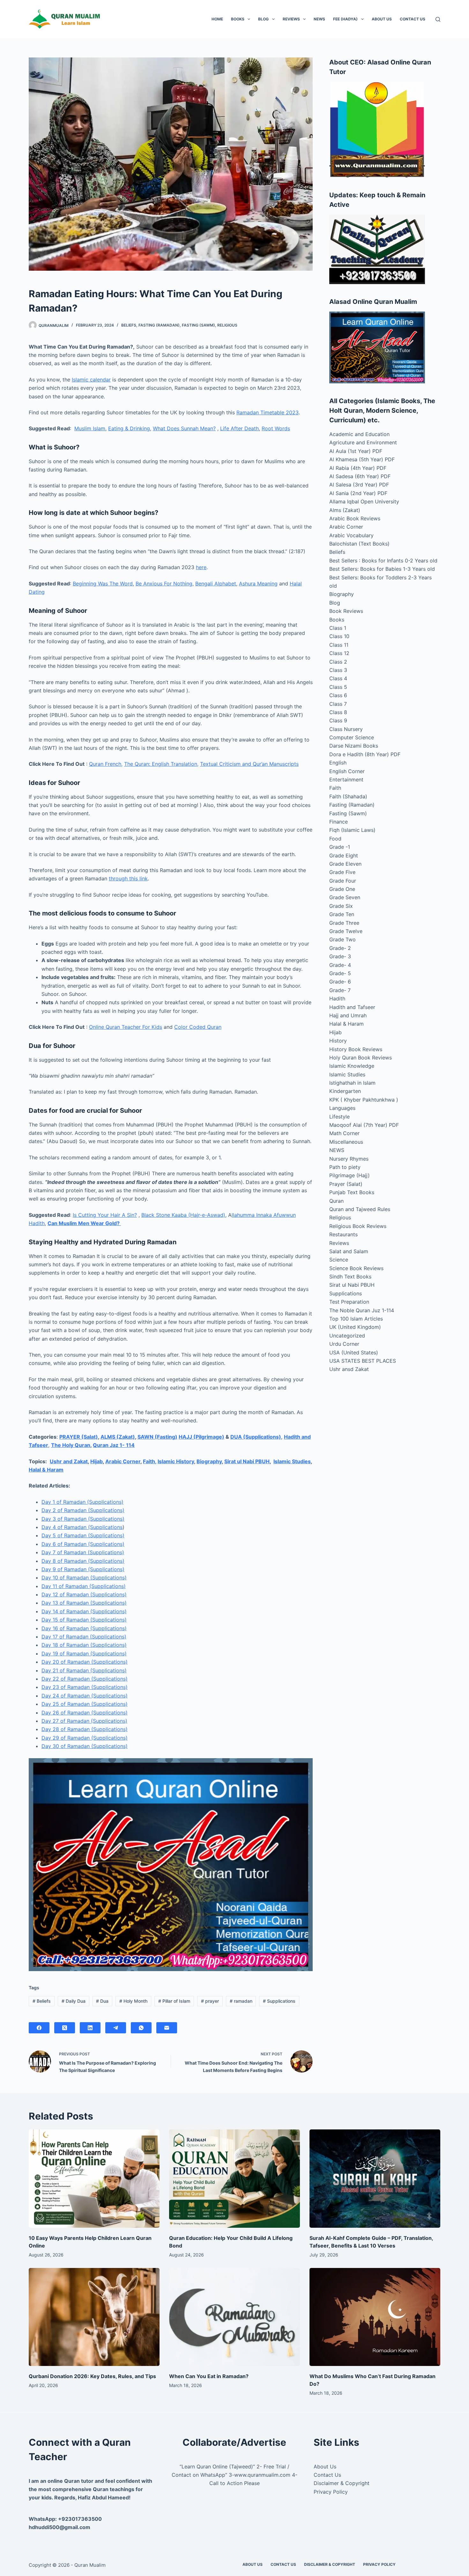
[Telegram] (116, 2028)
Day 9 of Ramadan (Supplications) (83, 1569)
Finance (339, 822)
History (338, 1041)
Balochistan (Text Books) (359, 544)
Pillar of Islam (174, 2001)
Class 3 (338, 670)
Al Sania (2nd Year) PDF (358, 493)
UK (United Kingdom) (355, 1327)
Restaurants (343, 1234)
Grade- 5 (340, 973)
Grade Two (342, 939)
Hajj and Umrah (348, 1015)
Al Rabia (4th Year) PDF (358, 468)
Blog (263, 19)
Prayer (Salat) (346, 1184)
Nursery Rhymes (349, 1159)
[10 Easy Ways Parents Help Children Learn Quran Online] (94, 2179)
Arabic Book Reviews (355, 518)
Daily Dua (74, 2001)
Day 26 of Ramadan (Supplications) (85, 1713)
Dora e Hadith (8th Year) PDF (365, 754)
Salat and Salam (349, 1251)
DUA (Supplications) (256, 1437)
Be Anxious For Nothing (164, 584)
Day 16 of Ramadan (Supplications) (84, 1628)
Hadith (337, 998)
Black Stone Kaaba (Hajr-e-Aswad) (183, 1215)
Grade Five (342, 872)
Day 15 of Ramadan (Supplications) (84, 1620)
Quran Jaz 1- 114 (114, 1445)
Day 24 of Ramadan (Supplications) (85, 1696)
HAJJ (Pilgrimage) (201, 1437)
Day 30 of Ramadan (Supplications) (85, 1746)
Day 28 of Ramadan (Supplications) (85, 1729)
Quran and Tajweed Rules (360, 1209)
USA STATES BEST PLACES (363, 1361)
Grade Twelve (346, 931)
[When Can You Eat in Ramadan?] (234, 2317)
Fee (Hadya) (345, 19)
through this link (128, 878)
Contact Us (413, 19)
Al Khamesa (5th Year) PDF (362, 459)
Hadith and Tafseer (352, 1007)
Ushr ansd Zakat (349, 1369)
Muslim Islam (90, 428)
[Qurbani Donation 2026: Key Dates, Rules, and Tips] (94, 2317)
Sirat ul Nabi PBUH (247, 1461)
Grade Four (343, 881)
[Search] (438, 19)
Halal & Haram (46, 1470)
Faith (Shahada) (348, 796)
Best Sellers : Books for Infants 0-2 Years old (383, 561)
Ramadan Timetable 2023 (268, 412)
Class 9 (338, 720)
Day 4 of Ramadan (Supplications (82, 1527)
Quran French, (106, 764)
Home (217, 19)
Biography (209, 1461)
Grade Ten (342, 914)
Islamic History (176, 1461)
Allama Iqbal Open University (364, 501)
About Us (382, 19)
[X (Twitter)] (65, 2028)
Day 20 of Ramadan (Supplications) (85, 1662)
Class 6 (338, 695)
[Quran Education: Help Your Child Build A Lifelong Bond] (234, 2179)
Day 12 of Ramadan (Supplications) (84, 1594)
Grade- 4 (340, 965)
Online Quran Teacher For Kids (126, 1027)
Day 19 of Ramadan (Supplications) (84, 1653)
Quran (336, 1201)
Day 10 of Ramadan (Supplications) (84, 1578)
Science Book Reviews (356, 1268)
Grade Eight (344, 855)
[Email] (167, 2028)
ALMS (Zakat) (118, 1437)
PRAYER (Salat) (79, 1437)
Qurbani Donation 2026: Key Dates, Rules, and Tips (92, 2376)
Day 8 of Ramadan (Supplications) (83, 1561)
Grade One (342, 889)
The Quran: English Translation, (161, 764)
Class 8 (338, 712)
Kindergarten (345, 1091)
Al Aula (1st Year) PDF (356, 451)
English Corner (347, 771)
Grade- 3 (340, 956)
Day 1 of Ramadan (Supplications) (82, 1502)
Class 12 (339, 653)
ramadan (241, 2001)
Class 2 (338, 662)
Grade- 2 (340, 948)
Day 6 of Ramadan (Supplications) (83, 1544)
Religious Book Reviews (358, 1226)
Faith (335, 788)
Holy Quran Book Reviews (361, 1058)
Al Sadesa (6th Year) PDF (360, 476)
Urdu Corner (344, 1344)
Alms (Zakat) (345, 510)
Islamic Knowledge (352, 1066)
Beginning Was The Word (103, 584)
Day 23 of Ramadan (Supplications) (85, 1687)
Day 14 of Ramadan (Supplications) (84, 1611)
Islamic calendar (91, 380)
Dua (102, 2001)
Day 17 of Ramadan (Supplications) (84, 1637)
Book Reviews (346, 611)
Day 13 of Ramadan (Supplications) (84, 1603)
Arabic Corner (123, 1461)
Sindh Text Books (350, 1277)
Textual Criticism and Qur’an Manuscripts (249, 764)
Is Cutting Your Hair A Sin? (105, 1215)
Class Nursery (346, 729)
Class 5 (338, 687)
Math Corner (344, 1133)
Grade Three (344, 923)
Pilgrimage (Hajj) (350, 1175)
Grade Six (341, 906)
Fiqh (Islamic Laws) (352, 830)
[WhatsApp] (141, 2028)
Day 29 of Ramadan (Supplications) (85, 1738)
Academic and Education (359, 434)
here (201, 567)
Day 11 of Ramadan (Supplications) (84, 1586)
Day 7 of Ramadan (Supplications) (83, 1552)
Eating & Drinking (129, 428)
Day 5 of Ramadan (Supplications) (83, 1535)
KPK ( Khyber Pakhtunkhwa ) (364, 1100)
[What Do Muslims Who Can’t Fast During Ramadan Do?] (375, 2317)
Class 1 (338, 628)
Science (339, 1260)
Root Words (276, 428)
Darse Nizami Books (354, 746)
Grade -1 (340, 847)
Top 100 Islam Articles (356, 1319)
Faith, (150, 1461)
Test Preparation (349, 1302)
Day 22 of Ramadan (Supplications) (85, 1679)
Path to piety (345, 1167)
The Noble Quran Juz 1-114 (362, 1310)
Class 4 (338, 678)
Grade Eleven (345, 864)
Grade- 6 (340, 982)
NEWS (319, 19)
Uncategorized (347, 1336)
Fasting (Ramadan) (159, 325)
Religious (227, 325)
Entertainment (346, 780)
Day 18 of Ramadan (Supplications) (84, 1645)
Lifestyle (339, 1117)
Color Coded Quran (198, 1027)
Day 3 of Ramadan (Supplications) (83, 1519)
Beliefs (129, 325)
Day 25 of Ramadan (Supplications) (85, 1704)
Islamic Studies (292, 1461)
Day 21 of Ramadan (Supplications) (84, 1670)
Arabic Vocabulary (351, 535)
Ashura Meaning (258, 584)
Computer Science (352, 737)
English (338, 763)
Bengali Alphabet (216, 584)
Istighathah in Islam (352, 1083)
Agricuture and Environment (363, 442)
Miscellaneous (346, 1142)
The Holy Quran (71, 1445)
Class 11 (339, 645)
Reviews (291, 19)
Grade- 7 (340, 990)
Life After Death (239, 428)
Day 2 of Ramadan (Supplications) (83, 1510)
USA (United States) (354, 1352)
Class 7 (338, 704)
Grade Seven (345, 897)
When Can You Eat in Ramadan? (209, 2376)
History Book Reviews (356, 1049)
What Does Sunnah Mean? (184, 428)
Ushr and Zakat (69, 1461)
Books (238, 19)
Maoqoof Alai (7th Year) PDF (364, 1125)
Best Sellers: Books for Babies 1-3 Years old (382, 569)
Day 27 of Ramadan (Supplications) (84, 1721)
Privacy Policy (331, 2492)
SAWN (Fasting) (157, 1437)
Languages (342, 1108)
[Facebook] (39, 2028)
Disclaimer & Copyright (342, 2483)
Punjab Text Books (352, 1192)
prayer (210, 2001)
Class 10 (339, 636)
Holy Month (133, 2001)
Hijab (97, 1461)
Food (335, 839)
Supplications (279, 2001)
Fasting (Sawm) (198, 325)
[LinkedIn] (90, 2028)
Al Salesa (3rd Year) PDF (359, 485)
